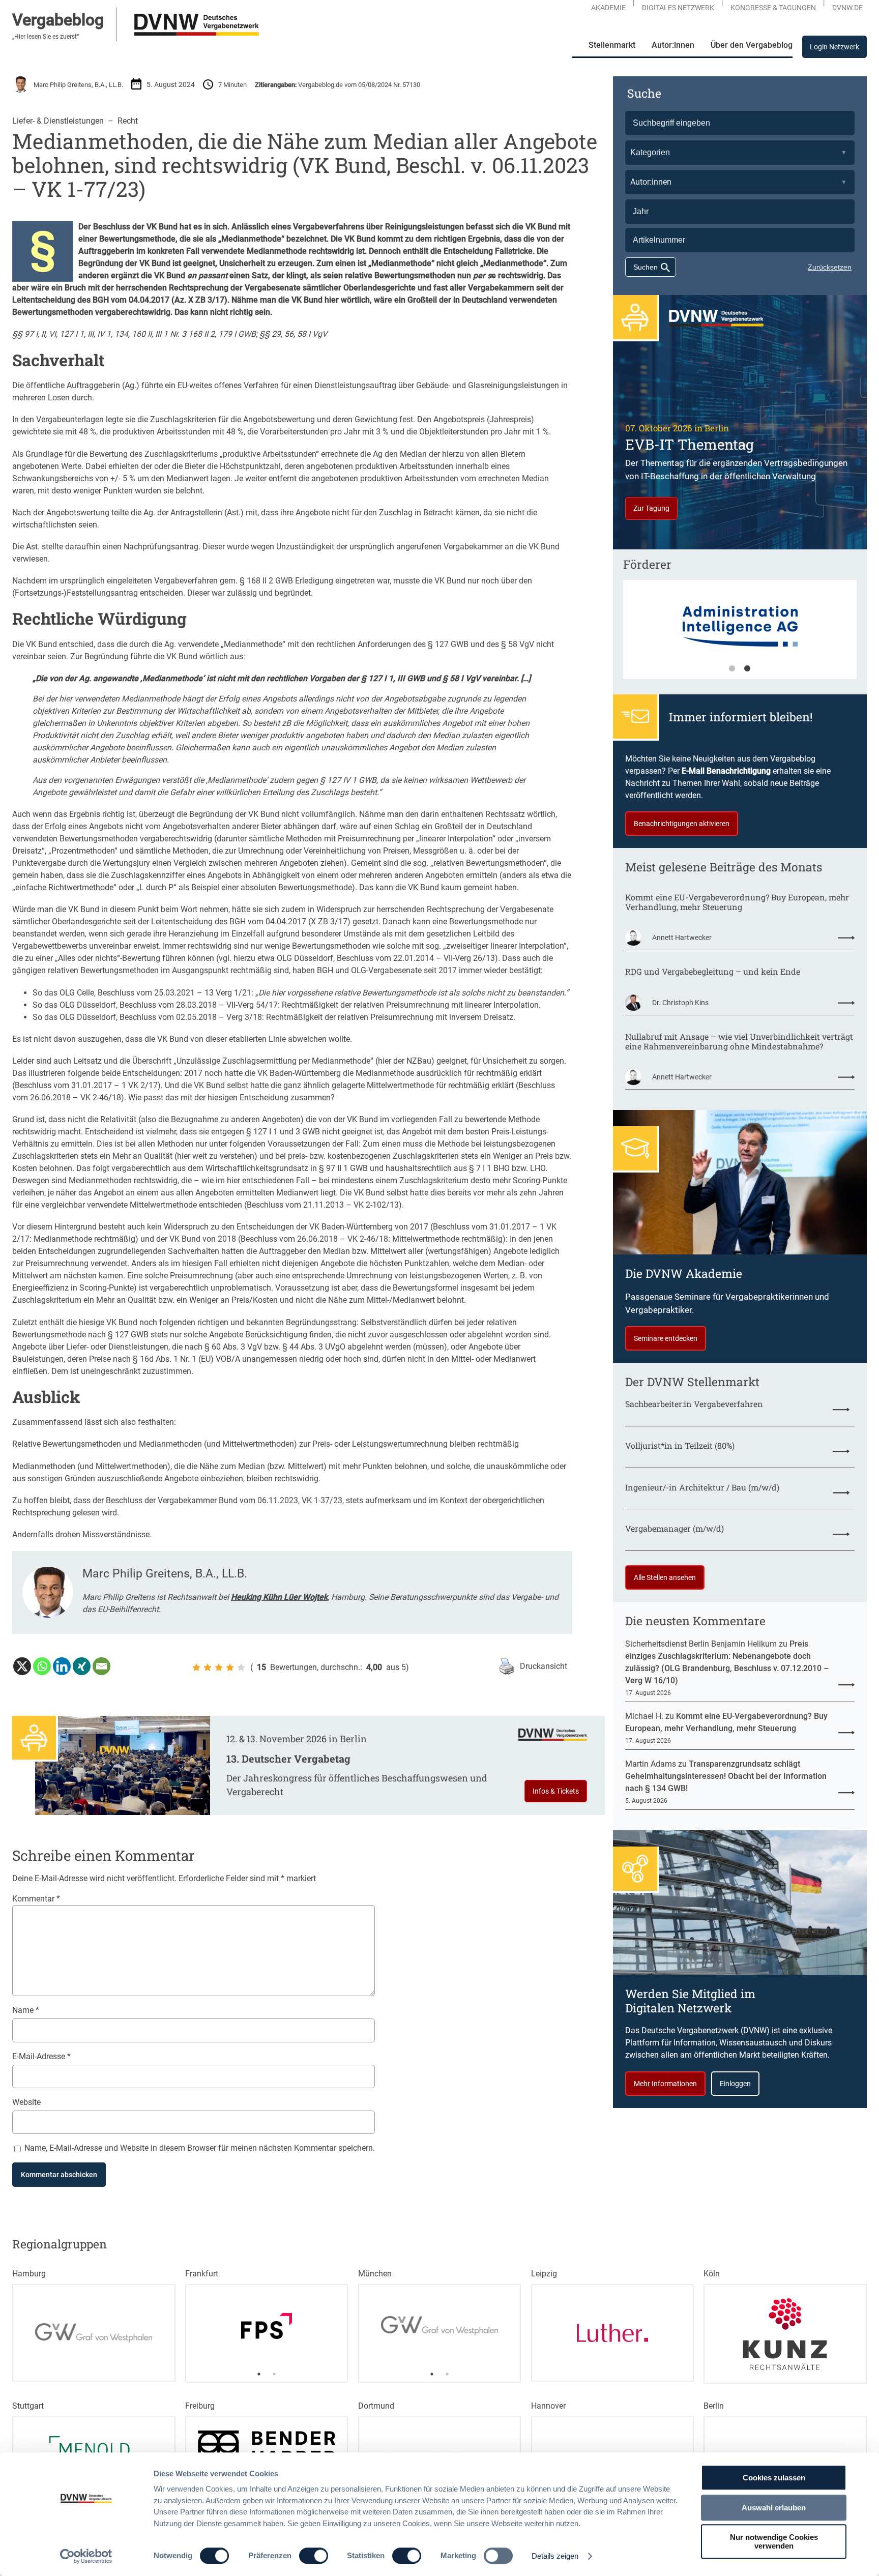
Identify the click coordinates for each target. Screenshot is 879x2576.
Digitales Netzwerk (678, 8)
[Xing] (82, 1666)
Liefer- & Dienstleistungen (58, 121)
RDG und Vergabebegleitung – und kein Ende (713, 971)
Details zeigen (555, 2556)
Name (26, 2010)
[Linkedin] (62, 1666)
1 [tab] (732, 669)
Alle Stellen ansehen (665, 1577)
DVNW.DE (847, 8)
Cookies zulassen (774, 2478)
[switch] (314, 2556)
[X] (22, 1666)
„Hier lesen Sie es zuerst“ (46, 37)
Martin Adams (651, 1764)
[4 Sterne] (230, 1667)
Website (26, 2102)
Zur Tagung (651, 508)
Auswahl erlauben (774, 2508)
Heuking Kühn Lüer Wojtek (279, 1597)
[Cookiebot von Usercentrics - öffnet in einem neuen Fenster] (86, 2556)
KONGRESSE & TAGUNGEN (773, 8)
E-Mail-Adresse (41, 2056)
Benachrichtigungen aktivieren (682, 824)
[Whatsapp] (42, 1666)
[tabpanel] (740, 634)
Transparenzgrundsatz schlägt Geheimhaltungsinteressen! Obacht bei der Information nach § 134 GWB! (726, 1776)
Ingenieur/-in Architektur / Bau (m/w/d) (702, 1487)
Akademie (608, 8)
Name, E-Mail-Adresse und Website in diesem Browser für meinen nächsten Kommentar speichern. (200, 2148)
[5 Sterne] (241, 1667)
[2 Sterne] (208, 1667)
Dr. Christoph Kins (680, 1003)
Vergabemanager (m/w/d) (675, 1528)
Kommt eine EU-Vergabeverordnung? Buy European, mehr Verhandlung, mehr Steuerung (737, 902)
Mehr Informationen (665, 2084)
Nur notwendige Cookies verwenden (774, 2541)
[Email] (101, 1666)
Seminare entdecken (666, 1338)
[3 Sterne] (219, 1667)
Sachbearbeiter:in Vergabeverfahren (694, 1404)
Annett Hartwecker (682, 938)
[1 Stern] (196, 1667)
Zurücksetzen (830, 267)
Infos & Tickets (556, 1791)
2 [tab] (747, 669)
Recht (128, 121)
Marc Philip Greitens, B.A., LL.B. (78, 85)
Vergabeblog (58, 20)
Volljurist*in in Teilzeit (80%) (680, 1445)
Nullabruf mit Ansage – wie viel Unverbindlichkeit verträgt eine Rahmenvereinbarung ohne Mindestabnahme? (739, 1041)
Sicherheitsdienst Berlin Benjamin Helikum (701, 1644)
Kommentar (36, 1899)
